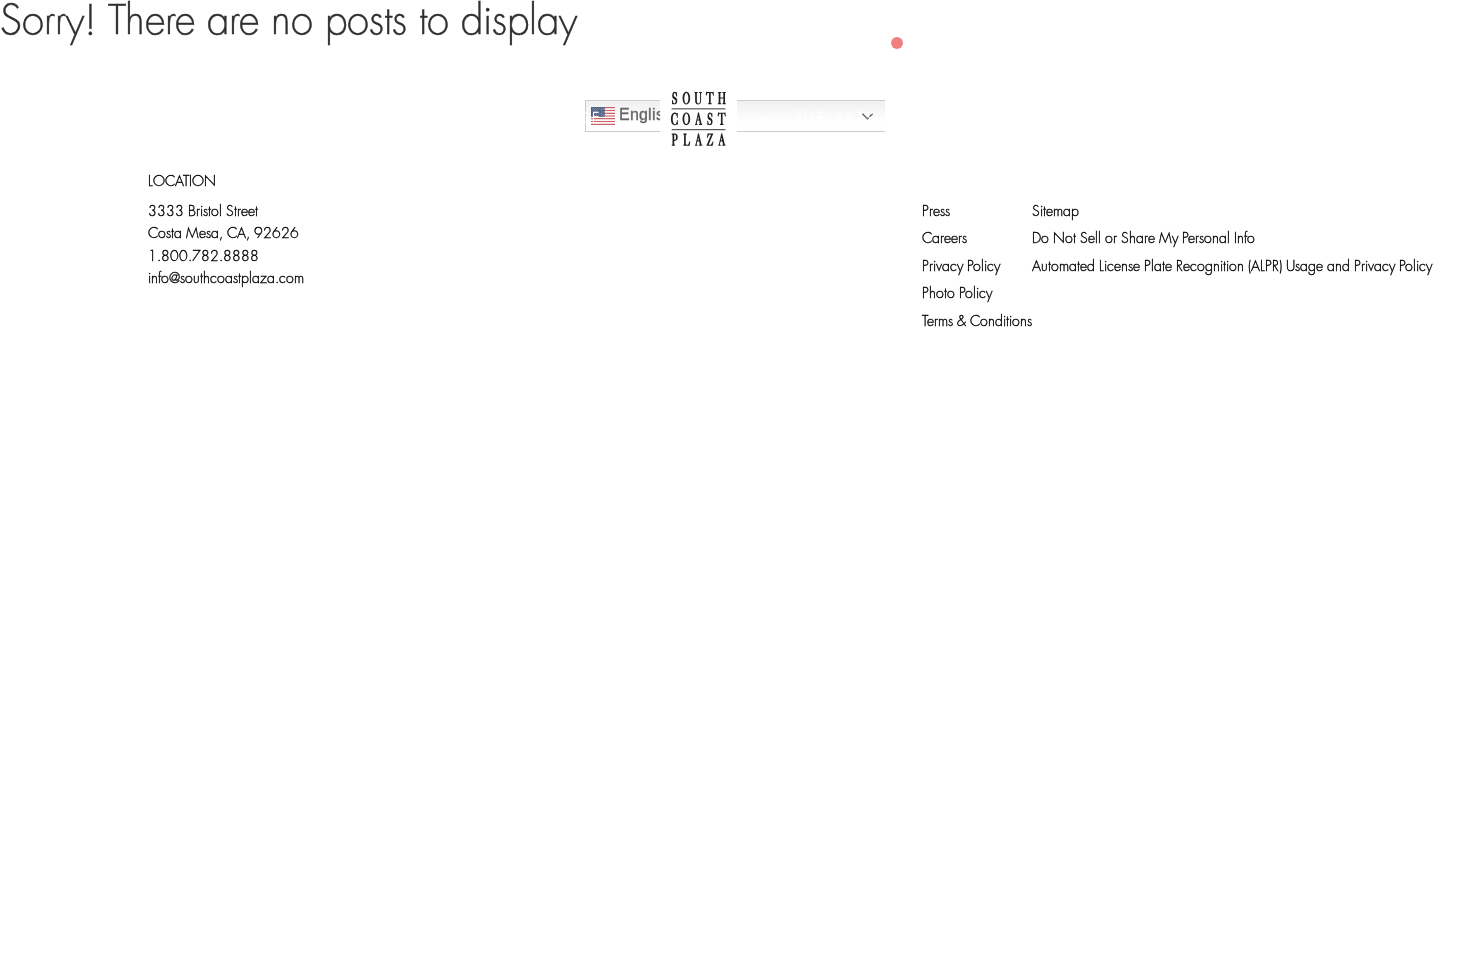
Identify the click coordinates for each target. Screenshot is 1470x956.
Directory (279, 119)
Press (936, 212)
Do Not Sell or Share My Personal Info (1143, 239)
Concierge (547, 119)
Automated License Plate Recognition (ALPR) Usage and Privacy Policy (1232, 267)
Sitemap (1055, 212)
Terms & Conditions (977, 322)
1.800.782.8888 (203, 257)
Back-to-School (1163, 119)
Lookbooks (980, 119)
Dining (410, 119)
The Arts (835, 119)
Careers (944, 239)
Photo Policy (957, 294)
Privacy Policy (961, 267)
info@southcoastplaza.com (226, 279)
